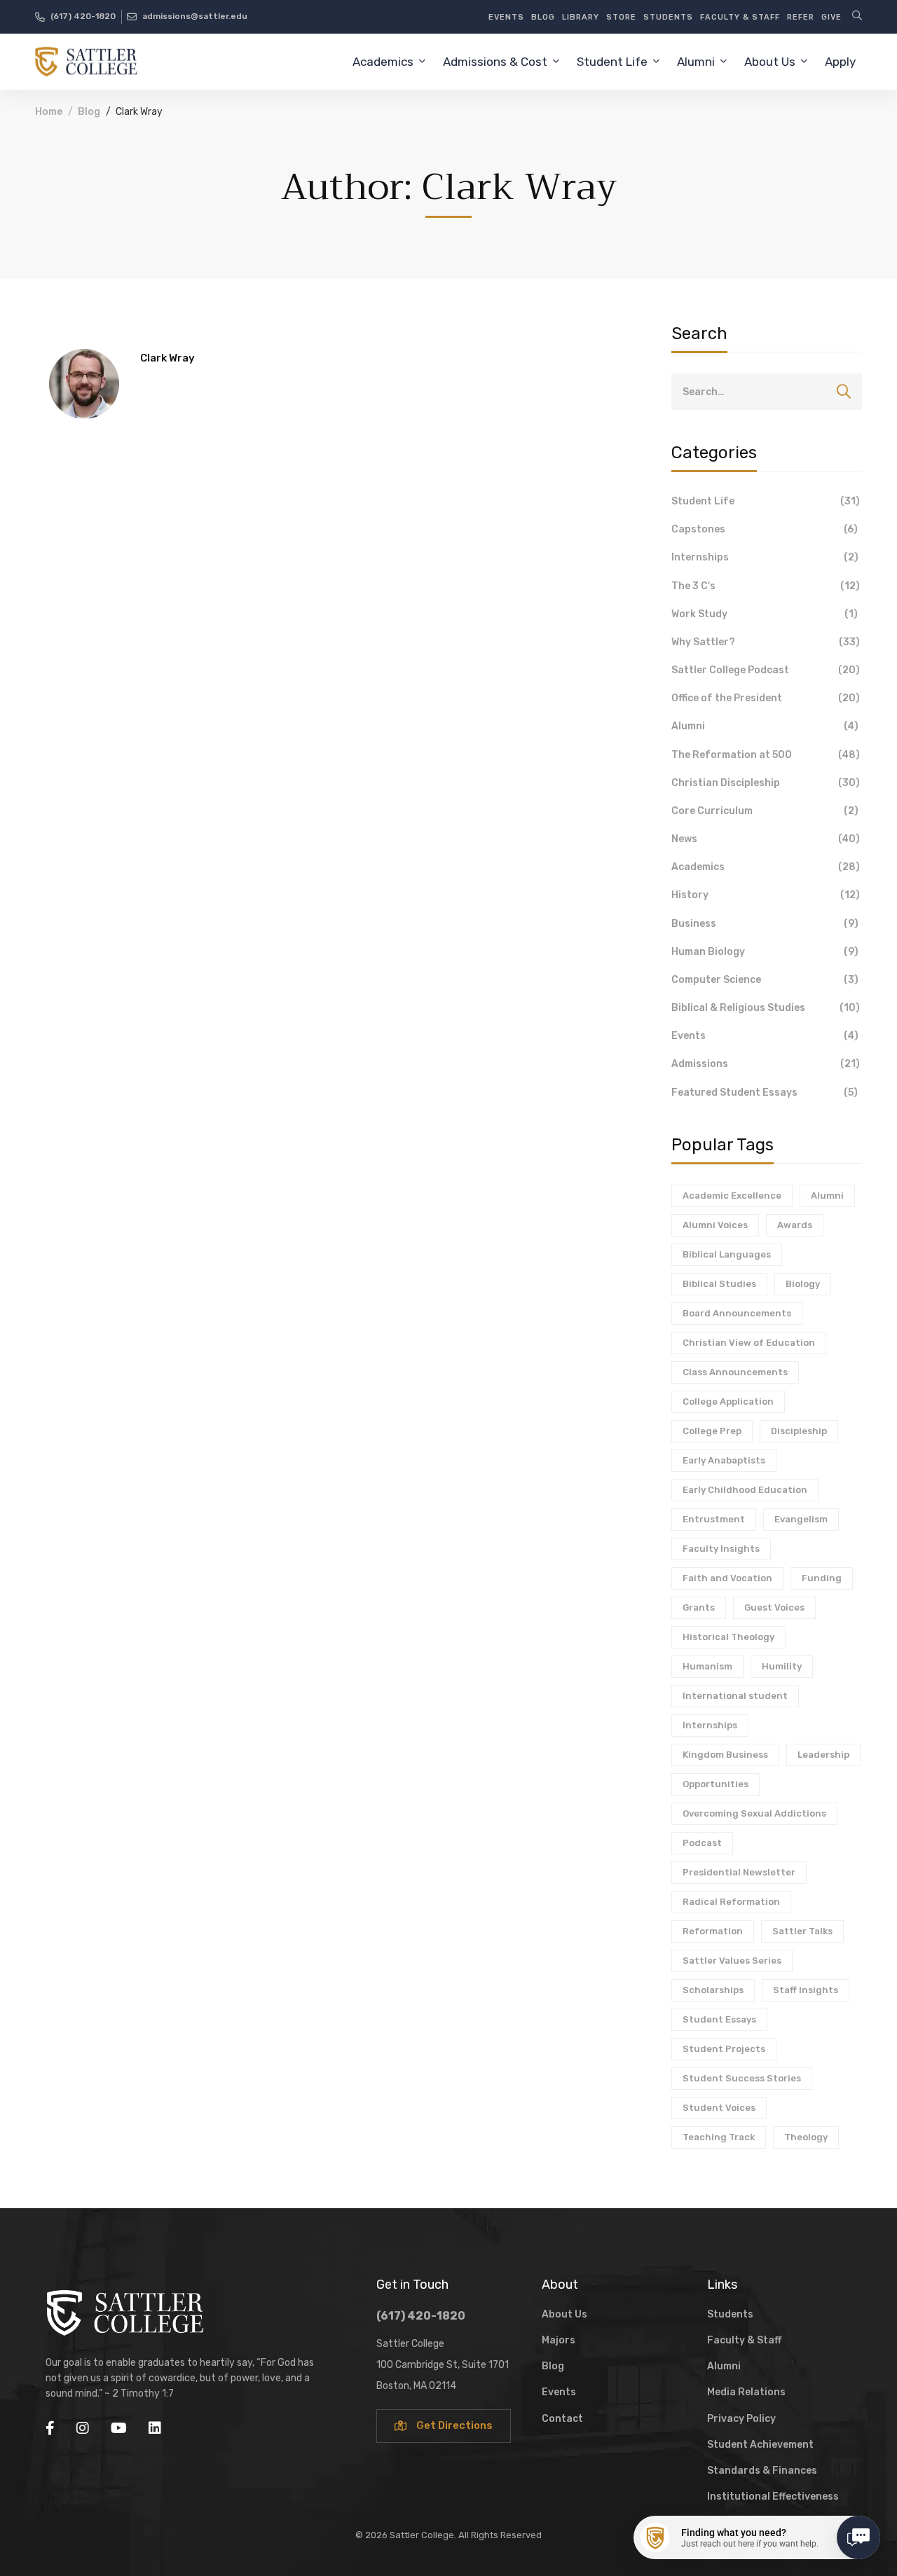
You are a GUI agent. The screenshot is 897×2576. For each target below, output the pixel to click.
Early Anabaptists (724, 1460)
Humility (782, 1666)
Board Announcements (737, 1313)
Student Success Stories (742, 2078)
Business (765, 924)
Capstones (765, 529)
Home (49, 112)
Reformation (713, 1931)
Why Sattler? (766, 642)
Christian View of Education (749, 1343)
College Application (728, 1401)
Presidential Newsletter (739, 1872)
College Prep (712, 1431)
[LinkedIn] (155, 2428)
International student (735, 1696)
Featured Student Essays (765, 1093)
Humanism (707, 1666)
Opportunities (715, 1784)
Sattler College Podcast (766, 670)
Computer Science (765, 980)
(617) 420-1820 (421, 2316)
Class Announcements (735, 1372)
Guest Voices (774, 1607)
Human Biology (765, 952)
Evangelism (801, 1519)
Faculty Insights (721, 1549)
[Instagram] (83, 2428)
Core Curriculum (765, 811)
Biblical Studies (719, 1284)
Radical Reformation (731, 1902)
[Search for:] (767, 392)
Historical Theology (728, 1637)
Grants (699, 1607)
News (766, 839)
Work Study (765, 614)
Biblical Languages (727, 1254)
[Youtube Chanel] (119, 2428)
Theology (806, 2137)
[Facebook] (50, 2428)
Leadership (823, 1755)
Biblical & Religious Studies (766, 1008)
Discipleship (799, 1431)
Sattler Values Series (732, 1961)
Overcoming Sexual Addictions (754, 1813)
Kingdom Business (725, 1755)
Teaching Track (719, 2137)
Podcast (702, 1843)
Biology (803, 1284)
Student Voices (719, 2108)
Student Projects (724, 2049)
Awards (795, 1225)
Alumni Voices (715, 1225)
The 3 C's (766, 586)
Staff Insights (806, 1990)
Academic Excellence (732, 1196)
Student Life (766, 501)
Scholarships (713, 1990)
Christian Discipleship (766, 783)
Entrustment (714, 1519)
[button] (444, 2426)
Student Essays (719, 2019)
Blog (89, 112)
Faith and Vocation (727, 1578)
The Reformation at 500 (766, 755)
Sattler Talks (802, 1931)
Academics (766, 867)
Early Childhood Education (745, 1490)
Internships (765, 557)
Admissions (766, 1064)
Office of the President (766, 698)
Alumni (765, 726)
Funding (822, 1578)
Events (765, 1036)
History (766, 895)
